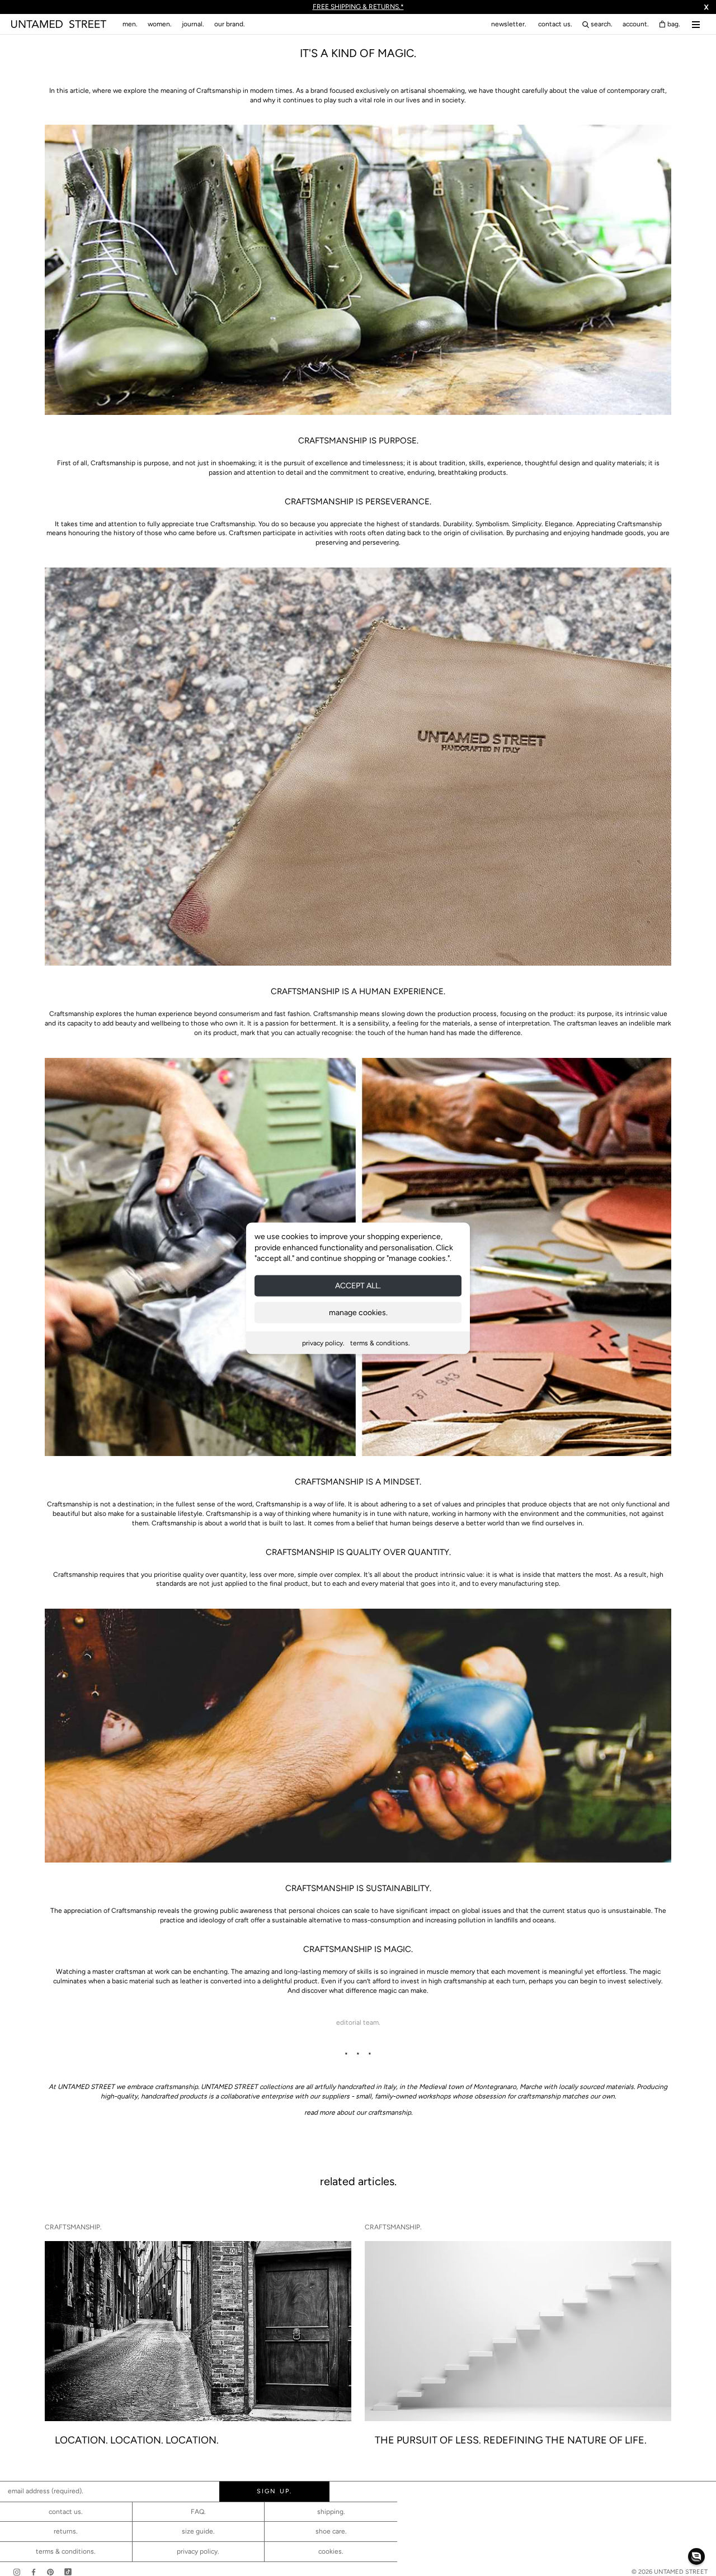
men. (130, 24)
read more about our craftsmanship (358, 2112)
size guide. (198, 2531)
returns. (66, 2531)
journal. (193, 24)
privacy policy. (323, 1343)
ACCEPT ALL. (358, 1285)
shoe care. (331, 2531)
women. (160, 24)
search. (602, 24)
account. (636, 24)
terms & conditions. (380, 1343)
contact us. (555, 24)
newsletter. (509, 24)
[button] (696, 2556)
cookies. (331, 2551)
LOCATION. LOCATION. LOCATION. (137, 2440)
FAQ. (198, 2512)
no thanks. (358, 1370)
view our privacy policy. (358, 1380)
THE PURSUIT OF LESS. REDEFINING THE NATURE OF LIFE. (511, 2440)
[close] (484, 1188)
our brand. (230, 24)
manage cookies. (358, 1312)
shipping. (331, 2512)
